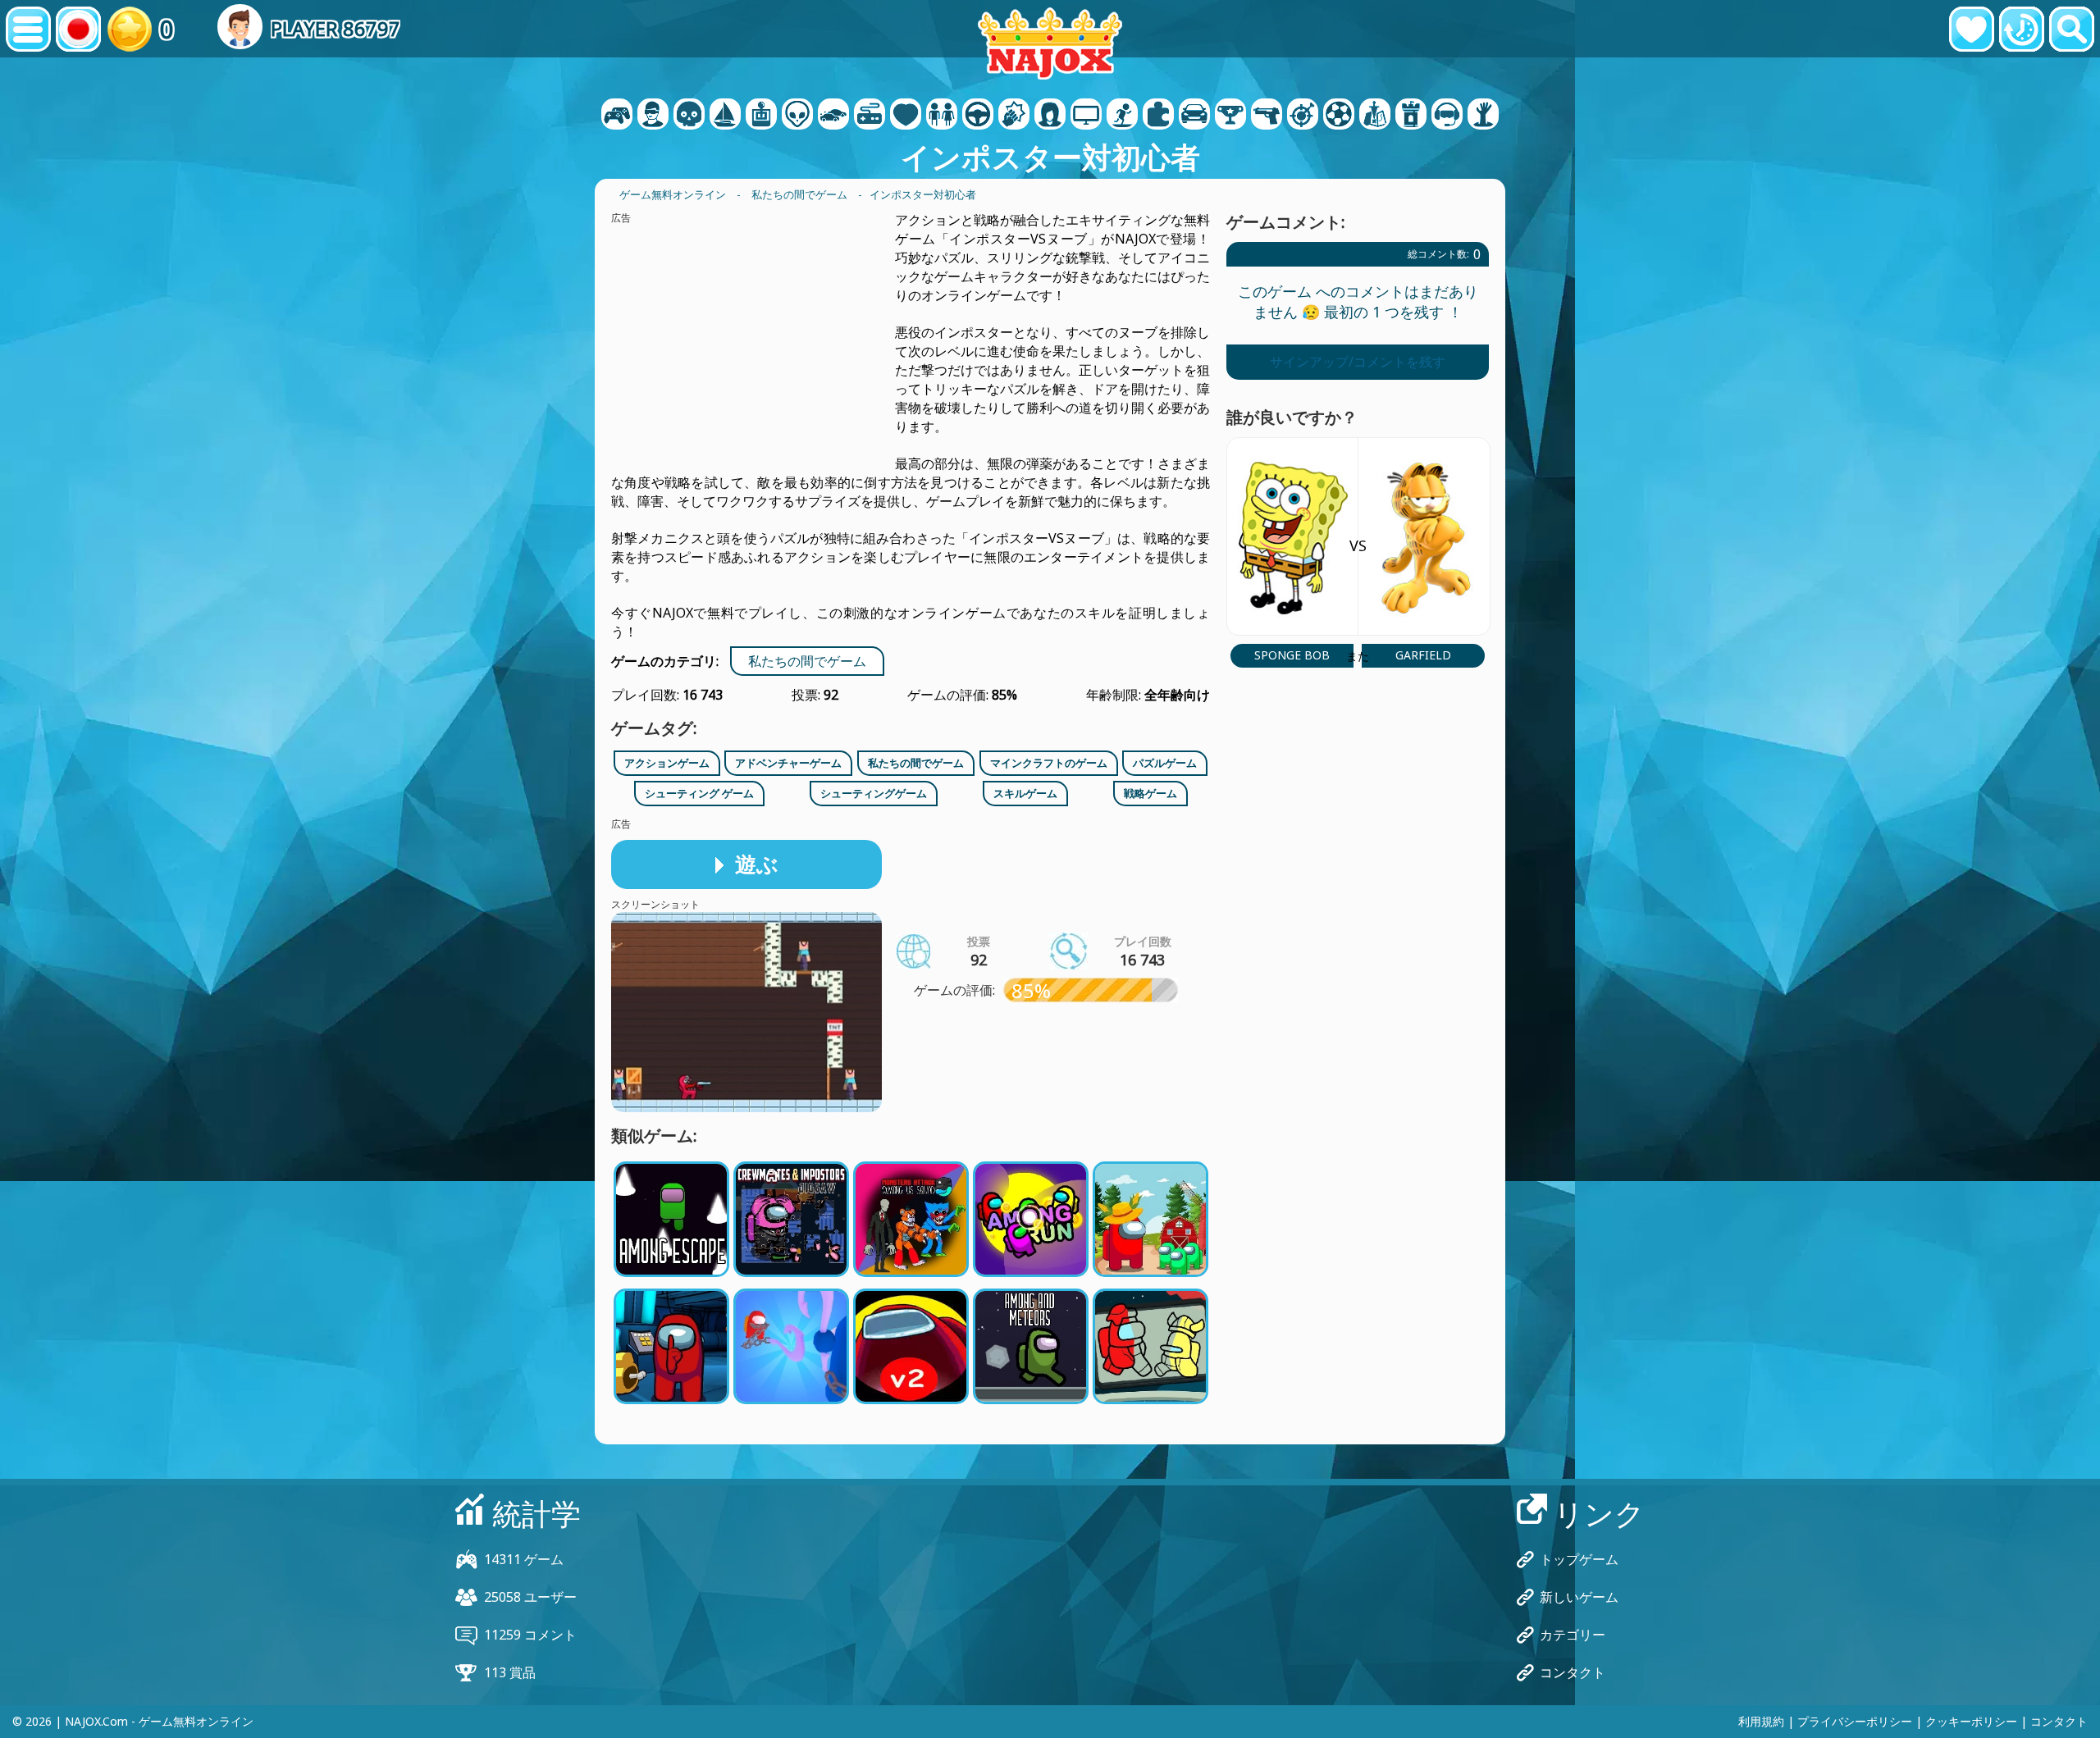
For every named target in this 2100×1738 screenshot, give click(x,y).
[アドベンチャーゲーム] (725, 116)
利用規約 (1761, 1721)
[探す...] (2072, 29)
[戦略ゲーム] (1375, 116)
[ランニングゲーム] (1230, 116)
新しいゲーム (1579, 1597)
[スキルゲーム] (1303, 116)
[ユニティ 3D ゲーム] (1447, 116)
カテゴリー (1573, 1635)
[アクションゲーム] (689, 116)
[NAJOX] (1050, 43)
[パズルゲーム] (1158, 116)
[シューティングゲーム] (1267, 116)
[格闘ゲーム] (1014, 116)
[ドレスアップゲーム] (942, 116)
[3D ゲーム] (653, 116)
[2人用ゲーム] (617, 116)
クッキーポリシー (1971, 1721)
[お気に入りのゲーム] (1972, 29)
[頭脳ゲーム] (797, 116)
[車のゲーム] (833, 116)
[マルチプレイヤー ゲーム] (1086, 116)
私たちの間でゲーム (807, 661)
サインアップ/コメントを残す (1358, 362)
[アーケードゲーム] (761, 116)
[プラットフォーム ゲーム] (1122, 116)
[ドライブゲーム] (978, 116)
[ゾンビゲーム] (1483, 116)
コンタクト (1573, 1672)
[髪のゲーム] (1050, 116)
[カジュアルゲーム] (870, 116)
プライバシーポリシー (1855, 1721)
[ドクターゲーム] (906, 116)
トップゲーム (1579, 1559)
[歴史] (2022, 29)
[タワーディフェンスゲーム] (1411, 116)
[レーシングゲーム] (1194, 116)
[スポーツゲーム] (1339, 116)
